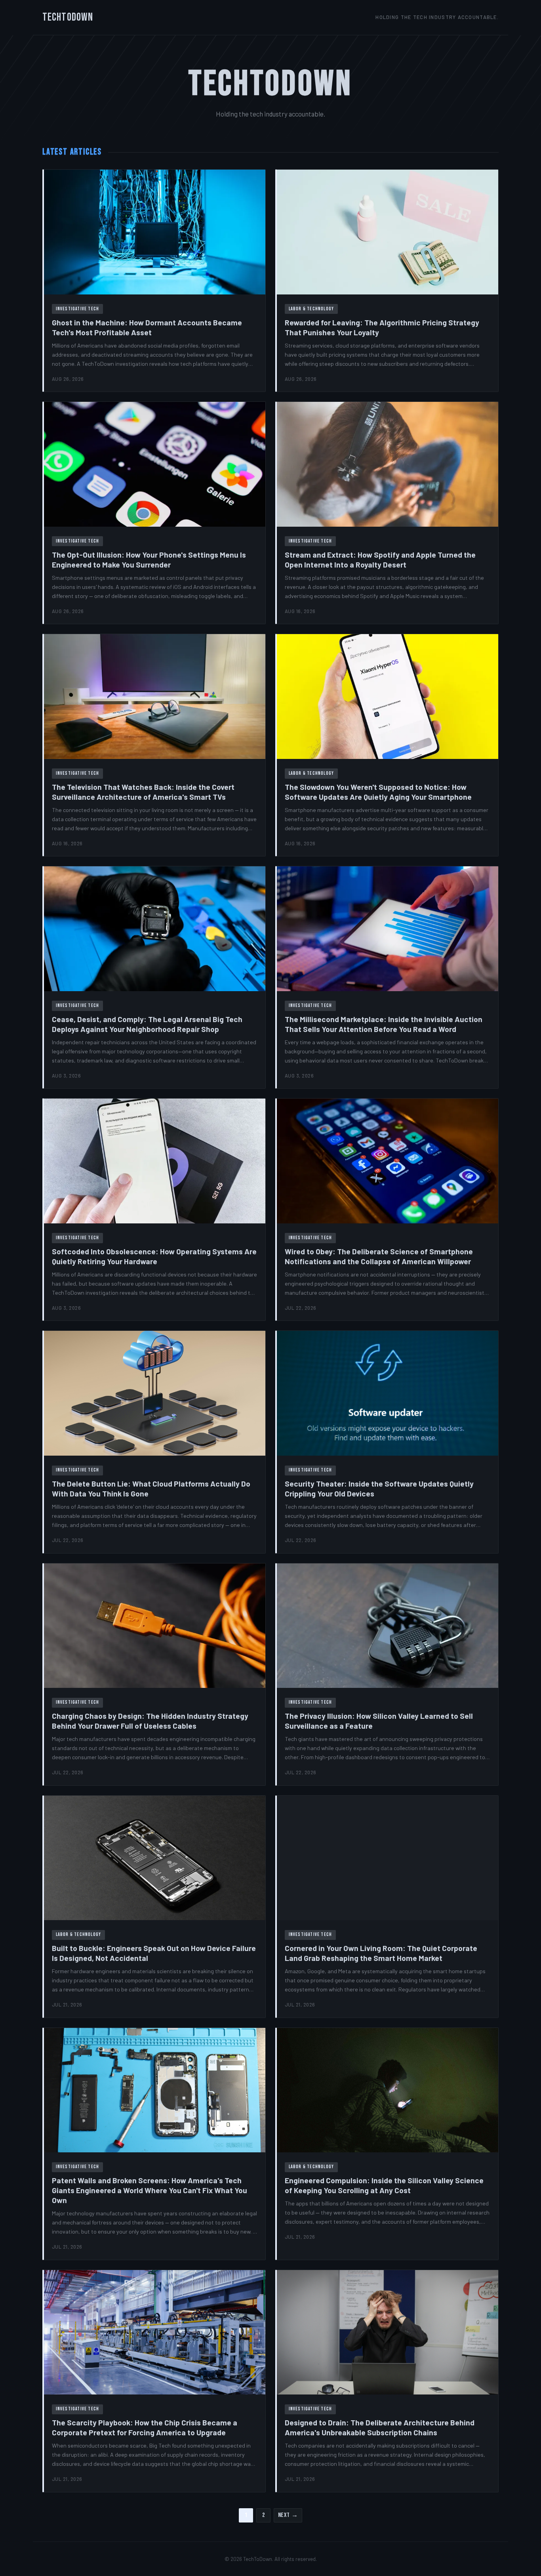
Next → (288, 2515)
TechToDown (68, 17)
